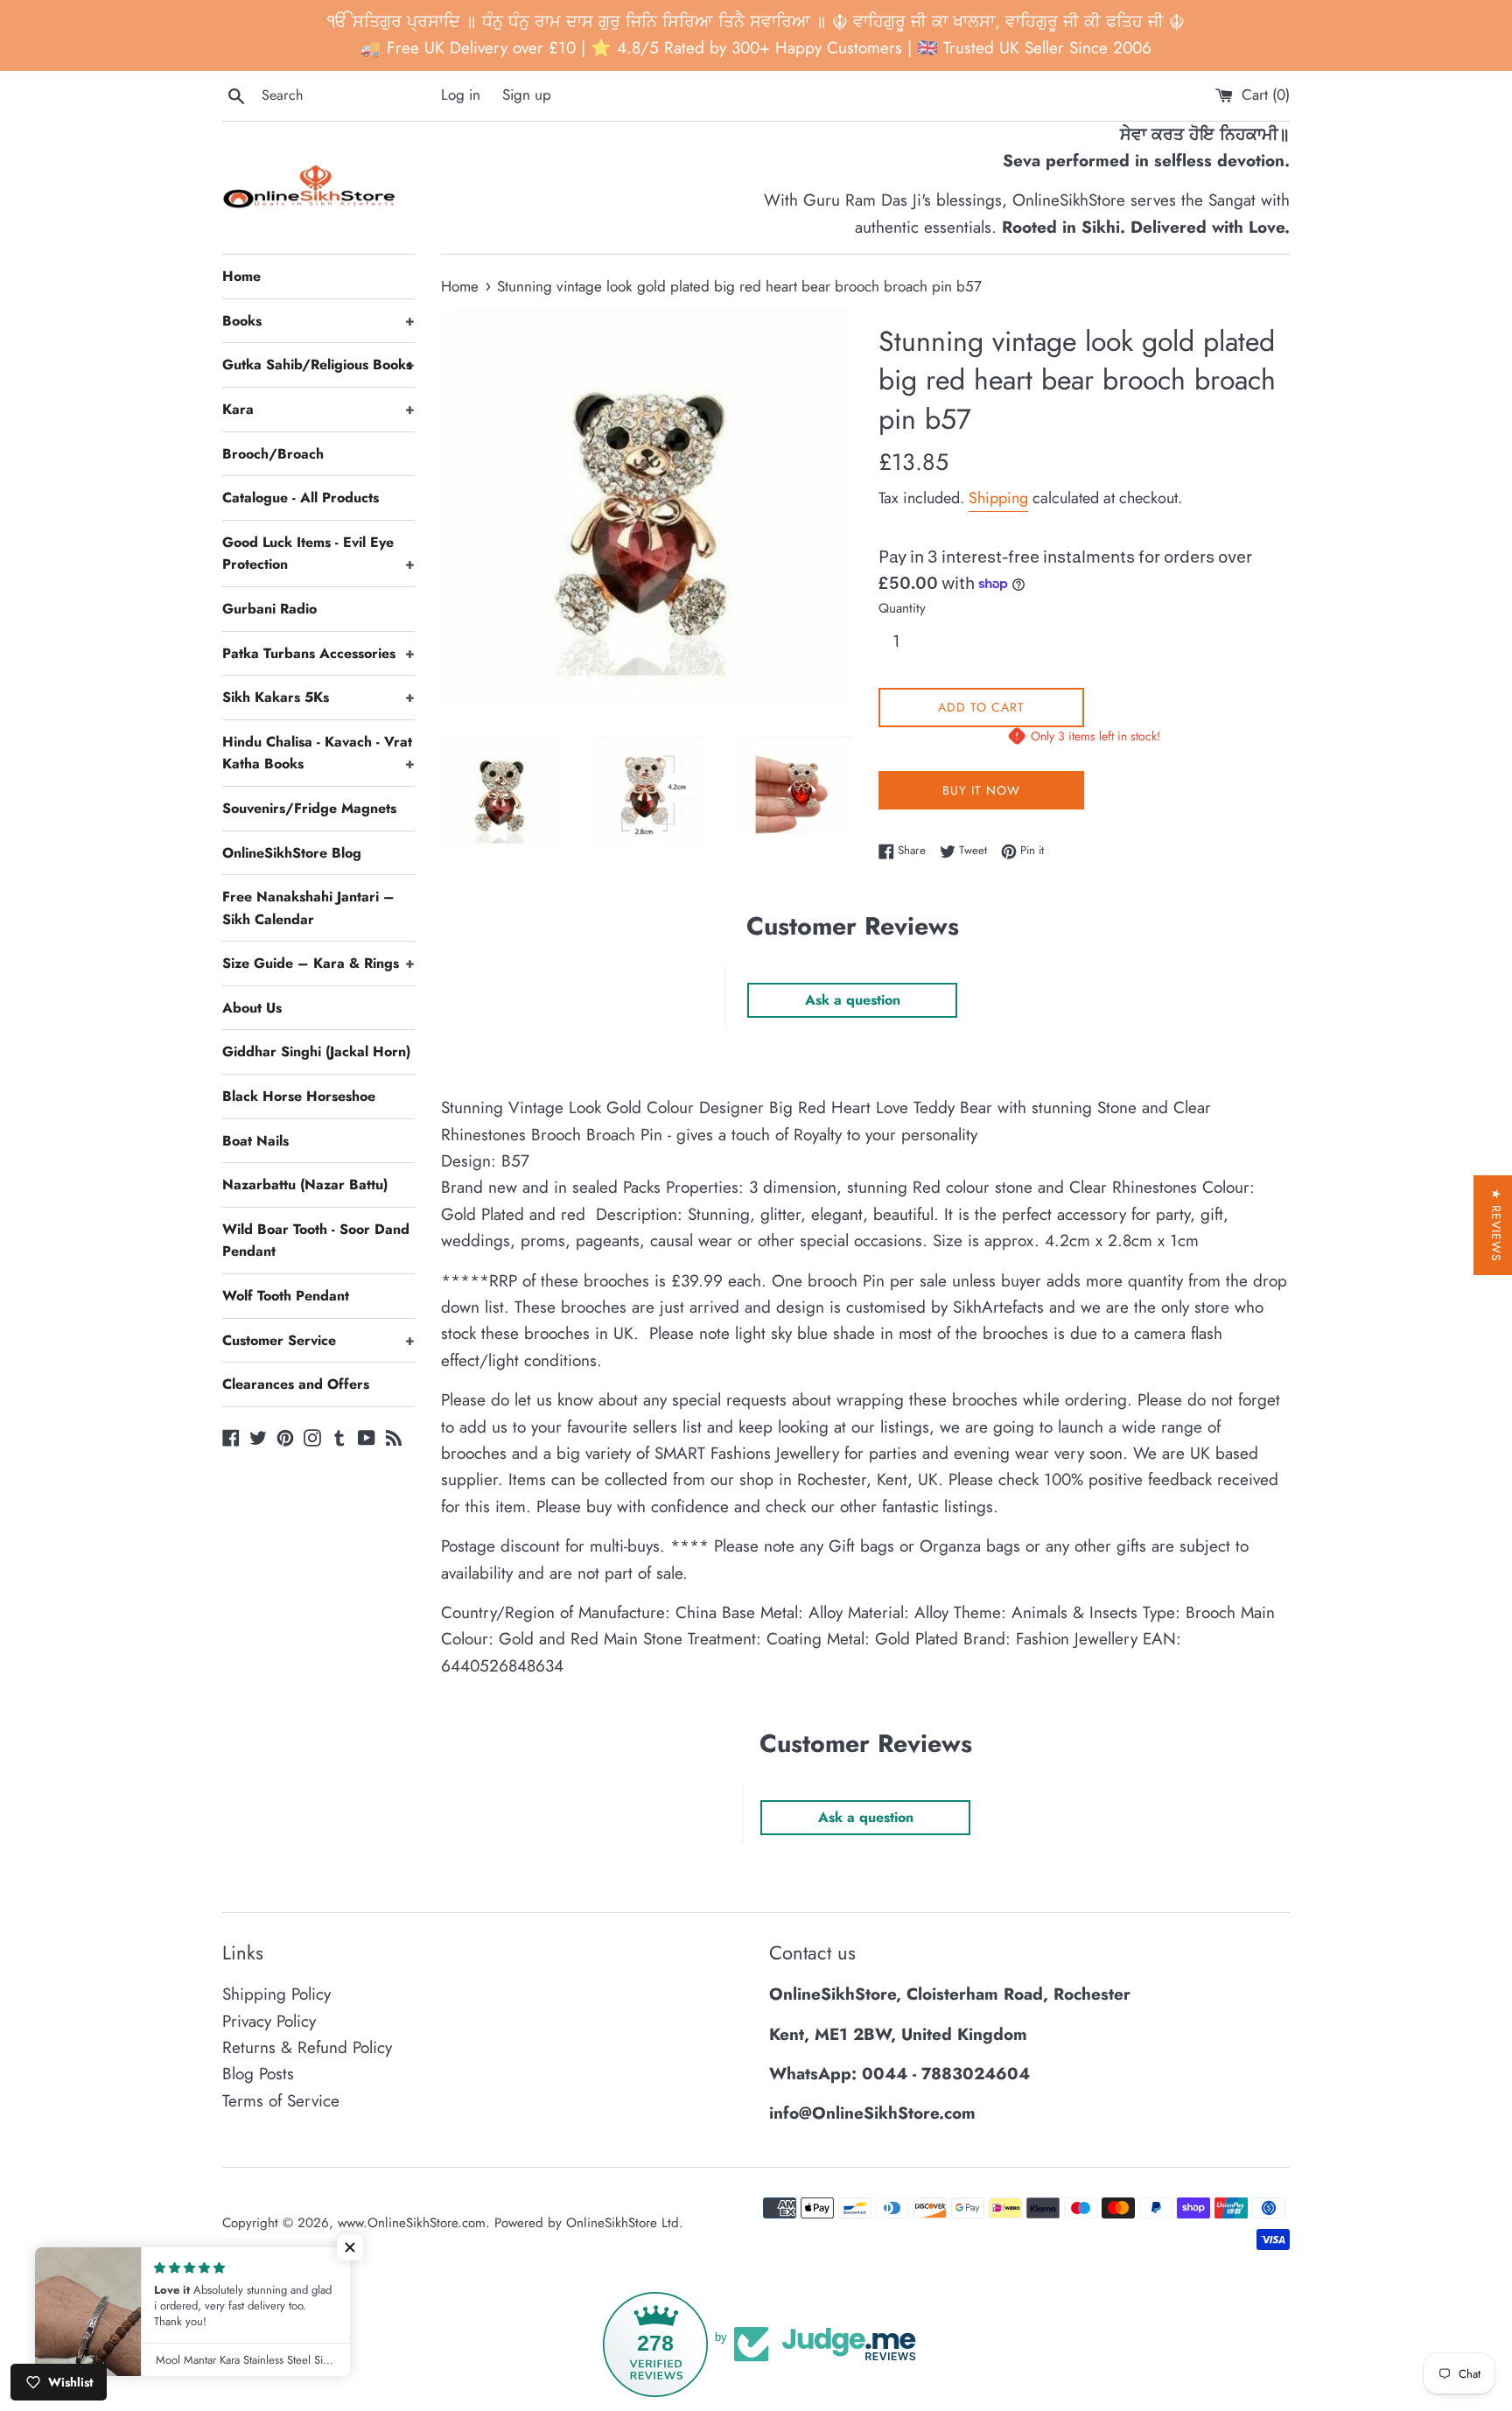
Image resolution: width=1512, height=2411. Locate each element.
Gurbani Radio (269, 609)
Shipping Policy (276, 1994)
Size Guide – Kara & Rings (318, 963)
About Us (252, 1008)
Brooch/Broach (273, 454)
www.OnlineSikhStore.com (412, 2223)
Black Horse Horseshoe (299, 1096)
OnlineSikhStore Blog (292, 853)
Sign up (527, 95)
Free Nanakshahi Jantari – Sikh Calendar (308, 908)
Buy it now (981, 790)
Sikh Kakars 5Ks (318, 697)
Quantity (902, 608)
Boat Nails (255, 1141)
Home (241, 276)
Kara (318, 409)
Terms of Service (281, 2101)
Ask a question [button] (853, 1000)
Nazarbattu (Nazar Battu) (305, 1184)
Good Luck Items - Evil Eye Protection (318, 554)
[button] (350, 2247)
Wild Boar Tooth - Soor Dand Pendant (316, 1241)
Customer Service (318, 1340)
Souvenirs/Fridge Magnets (309, 808)
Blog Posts (258, 2074)
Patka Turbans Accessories (318, 653)
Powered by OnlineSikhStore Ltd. (589, 2223)
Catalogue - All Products (301, 498)
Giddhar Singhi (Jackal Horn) (316, 1051)
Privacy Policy (269, 2021)
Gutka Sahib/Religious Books (318, 364)
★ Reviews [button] (1496, 1225)
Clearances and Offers (296, 1384)
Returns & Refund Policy (307, 2047)
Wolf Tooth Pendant (286, 1296)
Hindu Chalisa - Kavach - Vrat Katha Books (318, 753)
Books (318, 321)
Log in (461, 95)
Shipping (998, 498)
